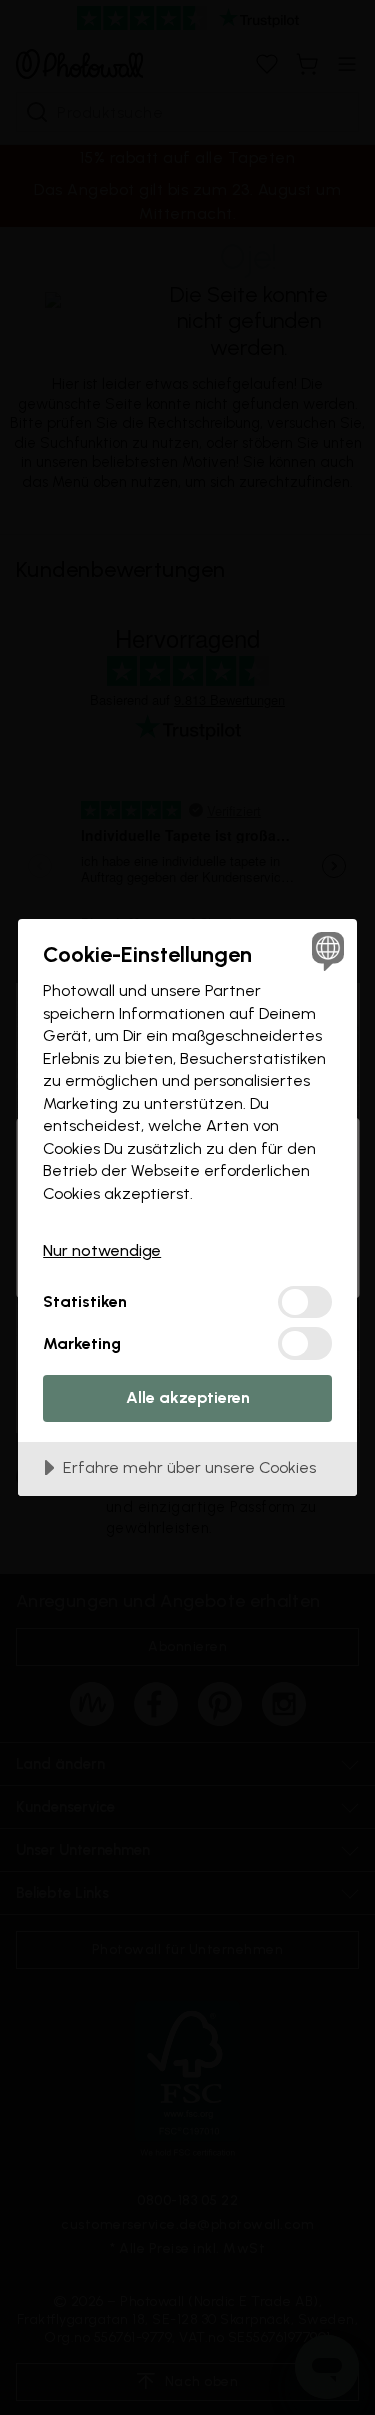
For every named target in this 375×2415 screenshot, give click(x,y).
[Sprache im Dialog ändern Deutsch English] (325, 950)
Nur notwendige (102, 1250)
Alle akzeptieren (188, 1397)
